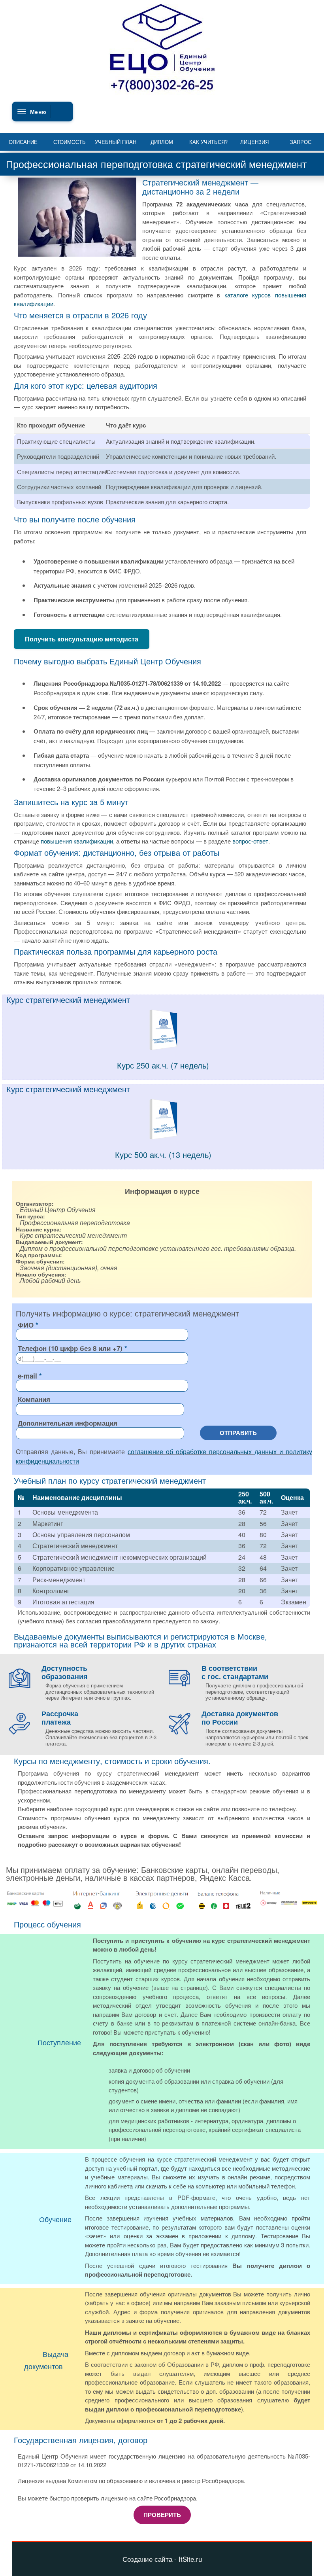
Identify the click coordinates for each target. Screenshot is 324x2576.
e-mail (27, 1376)
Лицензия (254, 142)
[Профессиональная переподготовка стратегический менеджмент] (163, 1048)
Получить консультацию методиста (82, 639)
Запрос (301, 142)
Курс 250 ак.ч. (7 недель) (163, 1065)
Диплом (162, 142)
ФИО (26, 1325)
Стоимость (70, 142)
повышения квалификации (77, 841)
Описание (23, 142)
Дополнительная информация (68, 1423)
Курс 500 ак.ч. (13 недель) (163, 1155)
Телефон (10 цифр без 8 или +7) (70, 1348)
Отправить (238, 1433)
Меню (38, 112)
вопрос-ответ (250, 841)
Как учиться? (208, 142)
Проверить (162, 2515)
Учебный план (116, 142)
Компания (34, 1399)
